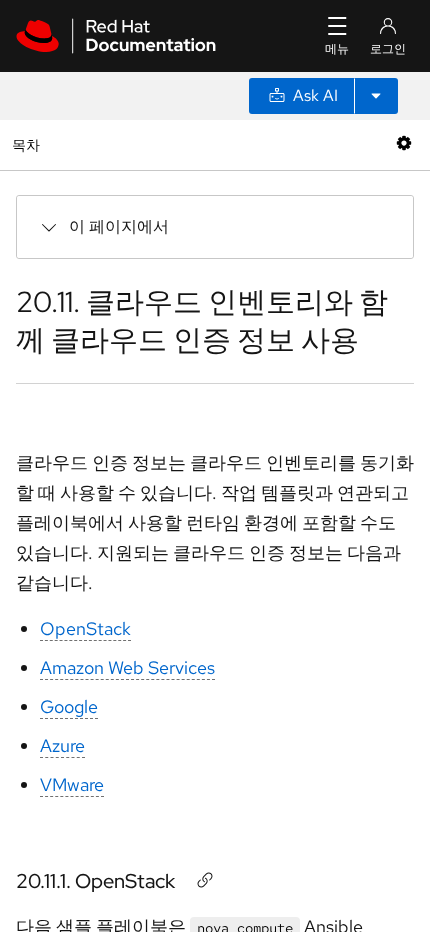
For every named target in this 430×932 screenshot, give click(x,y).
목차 (28, 144)
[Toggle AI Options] (376, 96)
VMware (72, 784)
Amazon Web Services (127, 667)
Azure (62, 745)
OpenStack (85, 628)
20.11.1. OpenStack (95, 881)
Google (69, 706)
